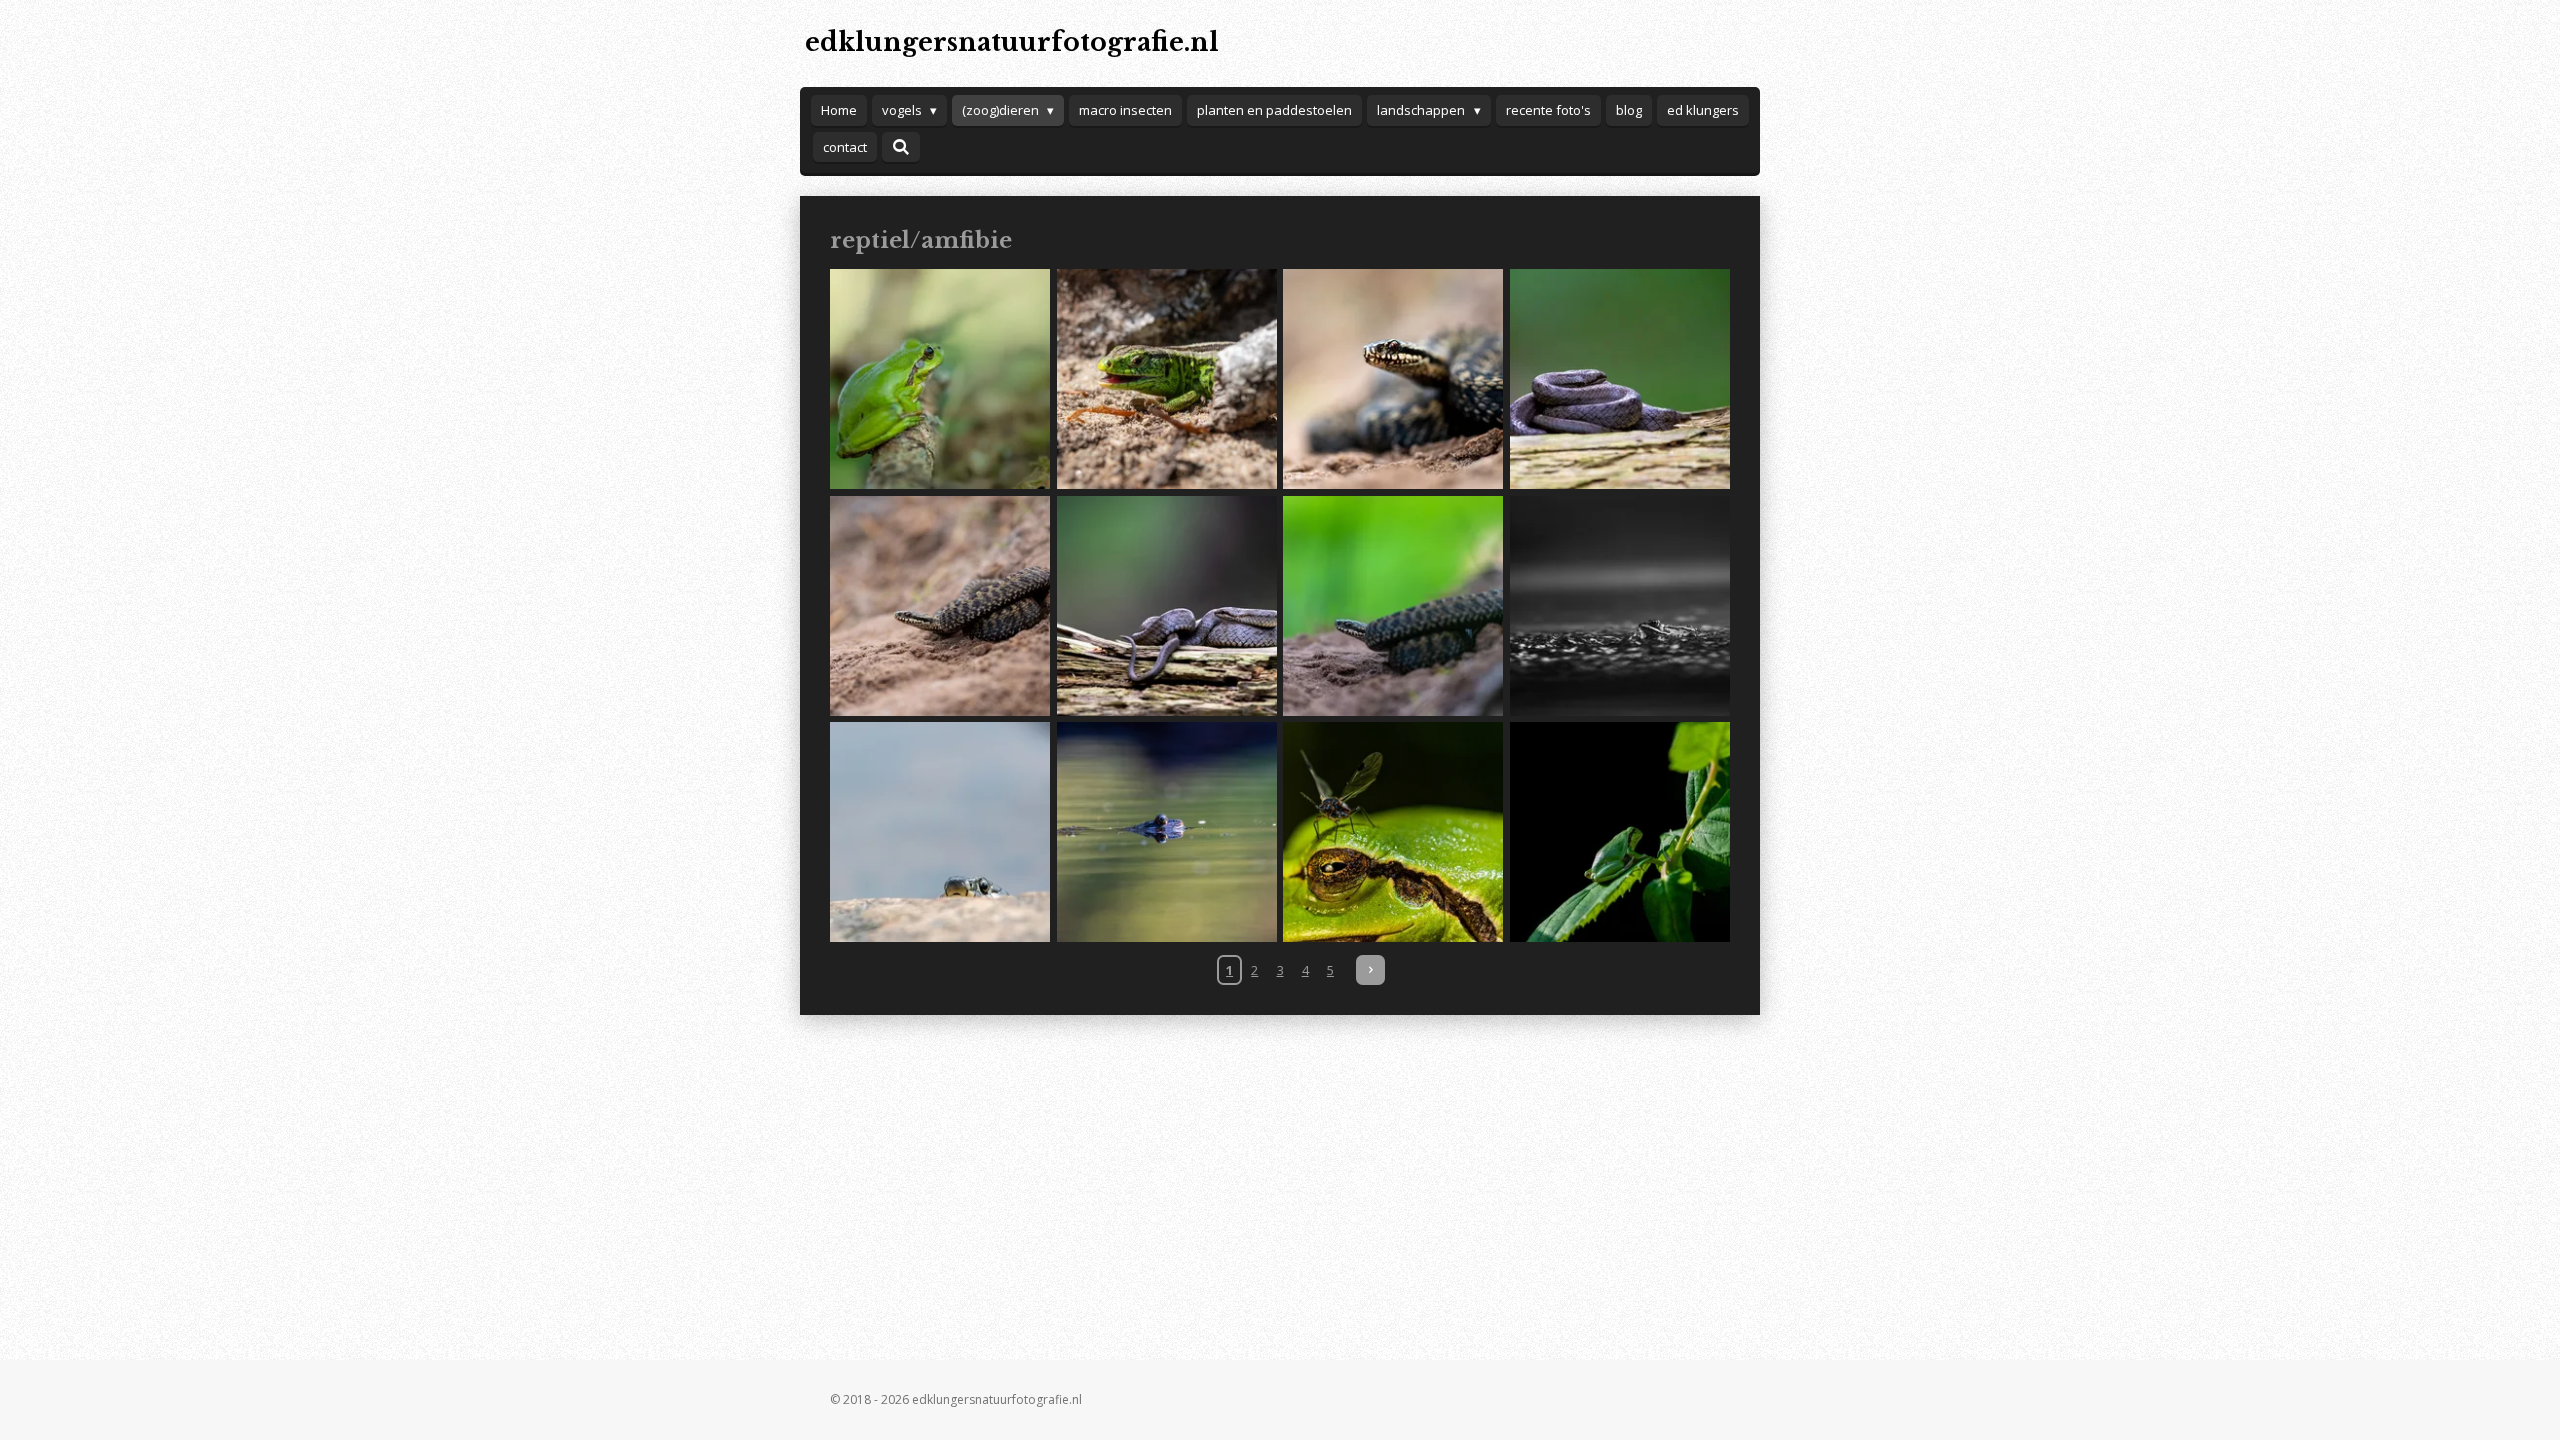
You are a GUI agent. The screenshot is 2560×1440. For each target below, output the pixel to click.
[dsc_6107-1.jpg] (940, 832)
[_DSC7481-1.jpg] (1166, 379)
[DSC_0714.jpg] (1393, 379)
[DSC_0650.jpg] (1393, 605)
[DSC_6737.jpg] (1620, 379)
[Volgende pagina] (1370, 969)
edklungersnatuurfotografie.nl (1012, 42)
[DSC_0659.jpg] (940, 605)
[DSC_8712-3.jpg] (1393, 832)
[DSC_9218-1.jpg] (1166, 832)
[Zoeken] (901, 147)
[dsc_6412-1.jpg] (1620, 605)
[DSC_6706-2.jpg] (1166, 605)
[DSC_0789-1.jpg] (1620, 832)
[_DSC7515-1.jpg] (940, 379)
